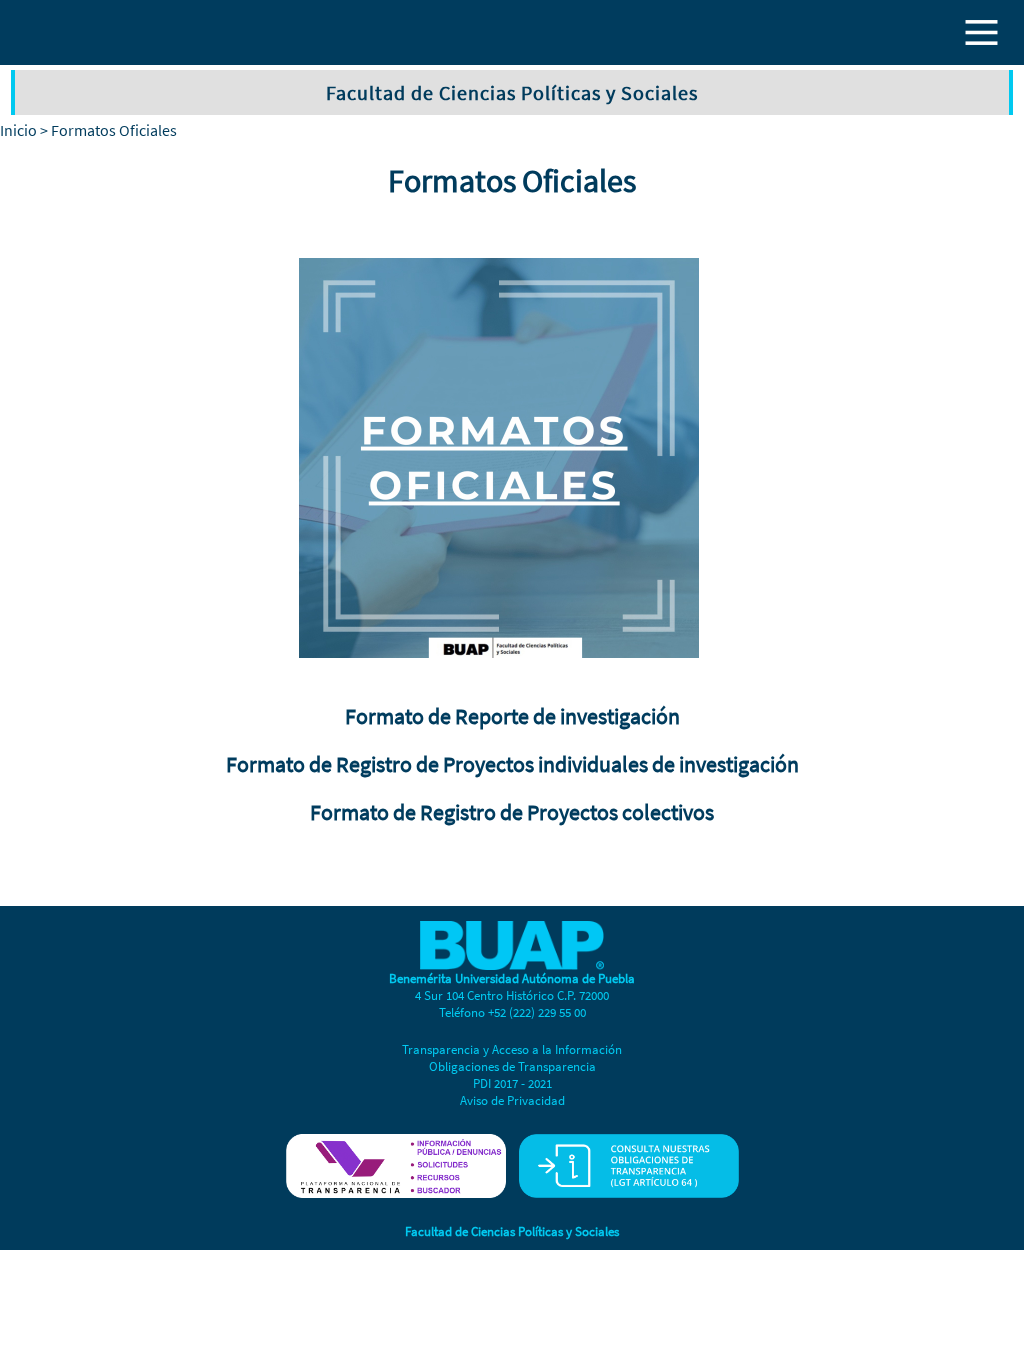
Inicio (18, 130)
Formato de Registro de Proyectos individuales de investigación (512, 764)
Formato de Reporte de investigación (512, 716)
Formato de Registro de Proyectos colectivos (512, 812)
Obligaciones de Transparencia (512, 1066)
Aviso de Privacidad (512, 1100)
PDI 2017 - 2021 (512, 1083)
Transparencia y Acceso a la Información (512, 1049)
